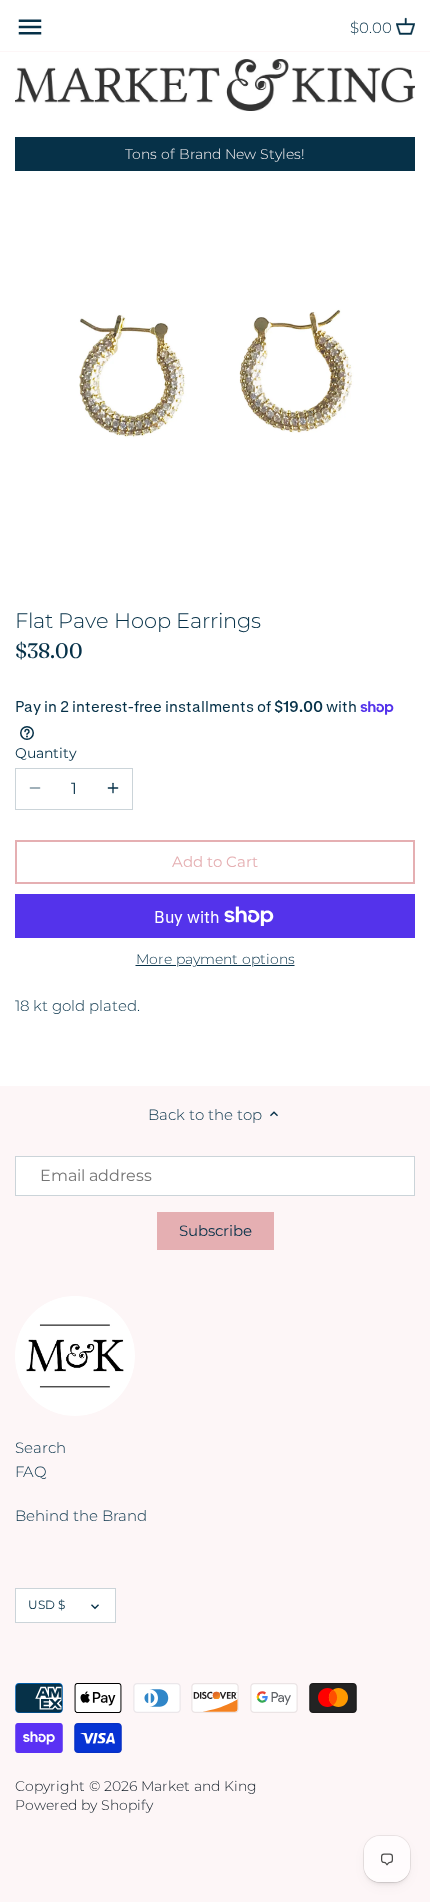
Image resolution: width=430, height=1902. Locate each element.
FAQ (31, 1471)
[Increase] (113, 789)
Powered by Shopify (84, 1805)
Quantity (46, 753)
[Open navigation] (30, 27)
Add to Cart (215, 861)
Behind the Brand (81, 1515)
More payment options (215, 959)
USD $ (46, 1604)
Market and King (199, 1786)
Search (40, 1447)
